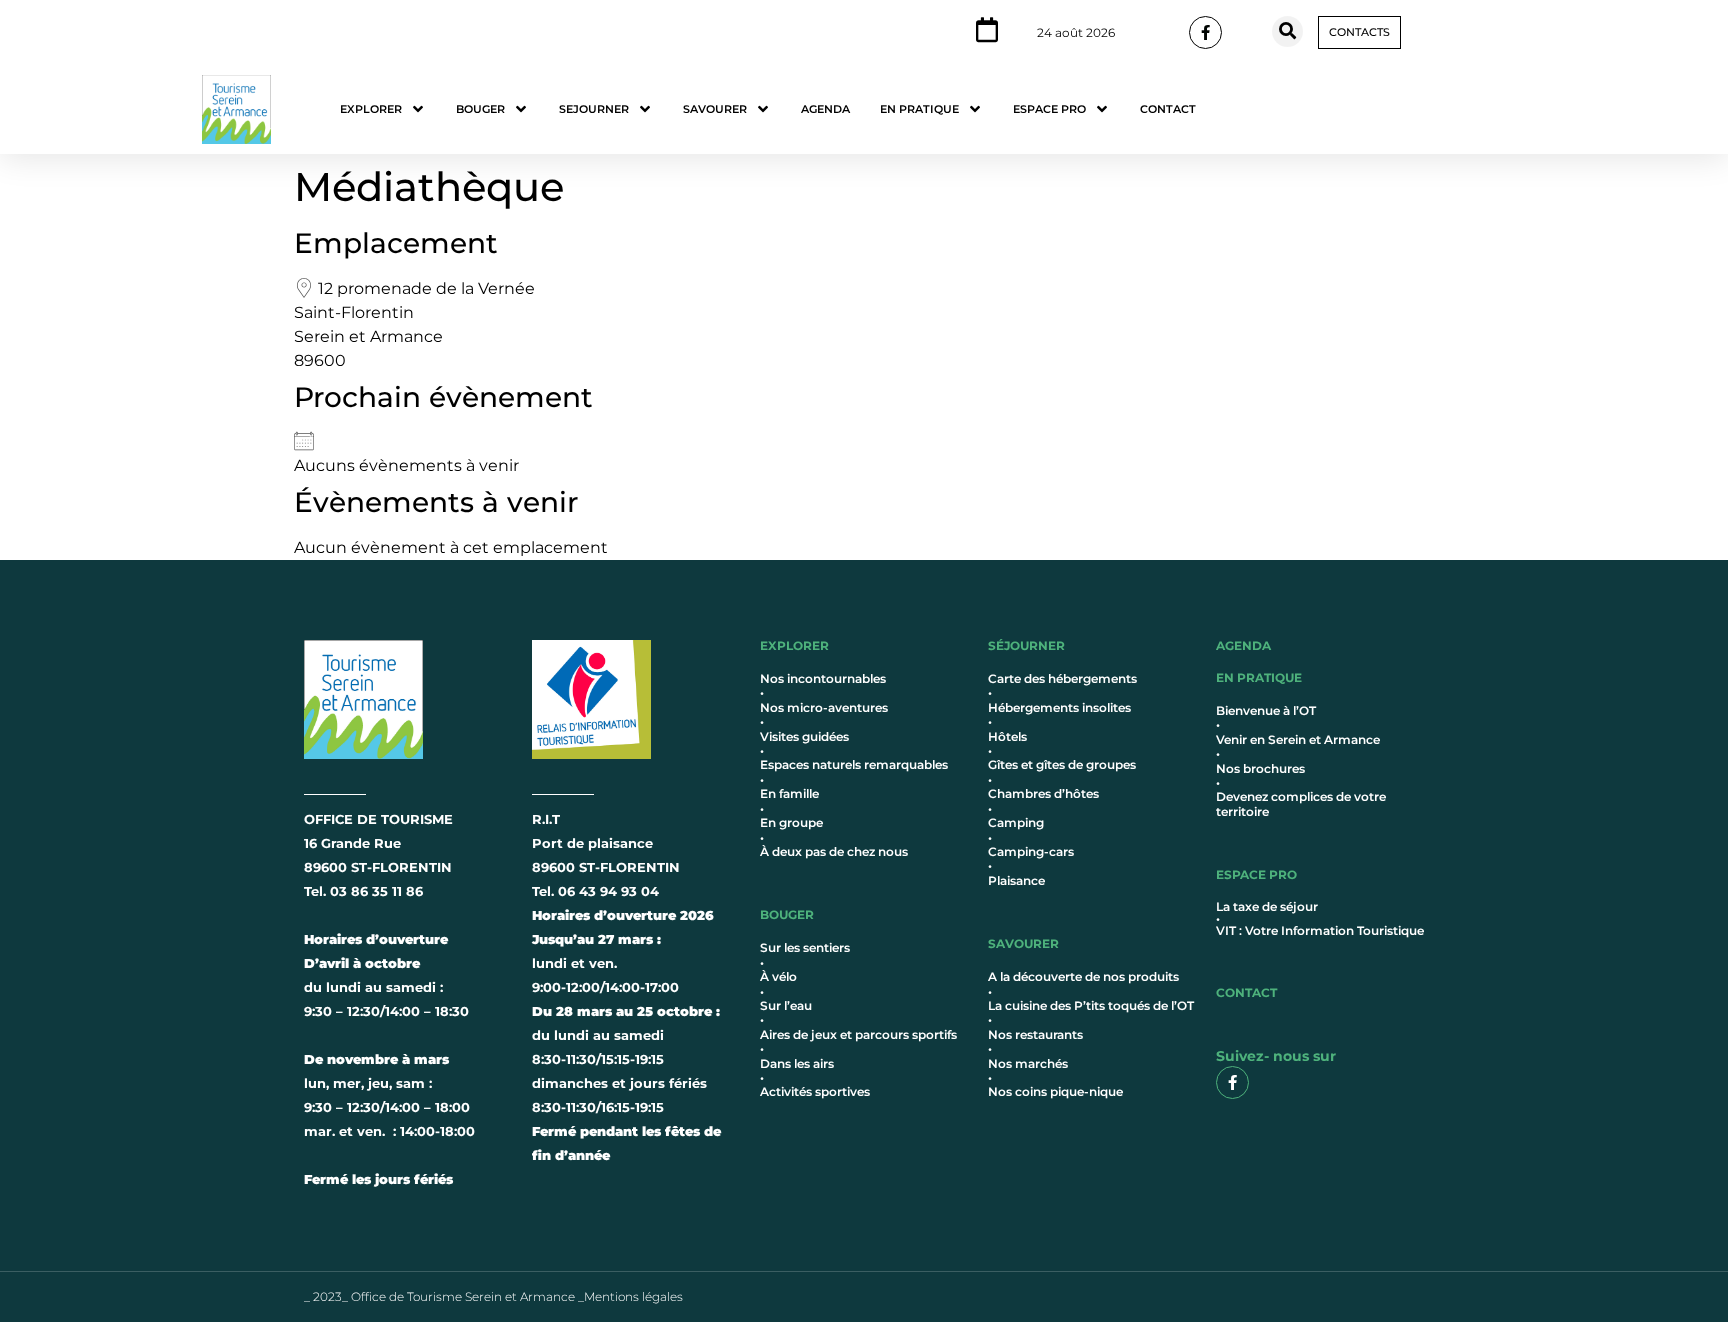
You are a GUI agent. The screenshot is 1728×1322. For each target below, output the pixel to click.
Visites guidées (804, 736)
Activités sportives (815, 1091)
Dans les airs (797, 1063)
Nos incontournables (823, 678)
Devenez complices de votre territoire (1301, 803)
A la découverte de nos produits (1083, 976)
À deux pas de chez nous (834, 851)
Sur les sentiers (805, 947)
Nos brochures (1260, 768)
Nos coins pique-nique (1055, 1091)
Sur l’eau (786, 1005)
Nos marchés (1028, 1063)
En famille (789, 793)
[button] (1287, 31)
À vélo (778, 976)
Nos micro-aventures (824, 707)
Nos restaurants (1035, 1034)
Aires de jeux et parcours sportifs (858, 1034)
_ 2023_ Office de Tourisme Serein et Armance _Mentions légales (493, 1296)
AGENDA (1243, 645)
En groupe (791, 822)
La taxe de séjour (1267, 906)
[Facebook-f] (1205, 32)
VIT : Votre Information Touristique (1320, 930)
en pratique (1259, 677)
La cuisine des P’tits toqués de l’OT (1091, 1005)
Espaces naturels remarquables (854, 764)
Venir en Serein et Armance (1298, 739)
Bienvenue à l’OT (1266, 710)
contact (1246, 992)
